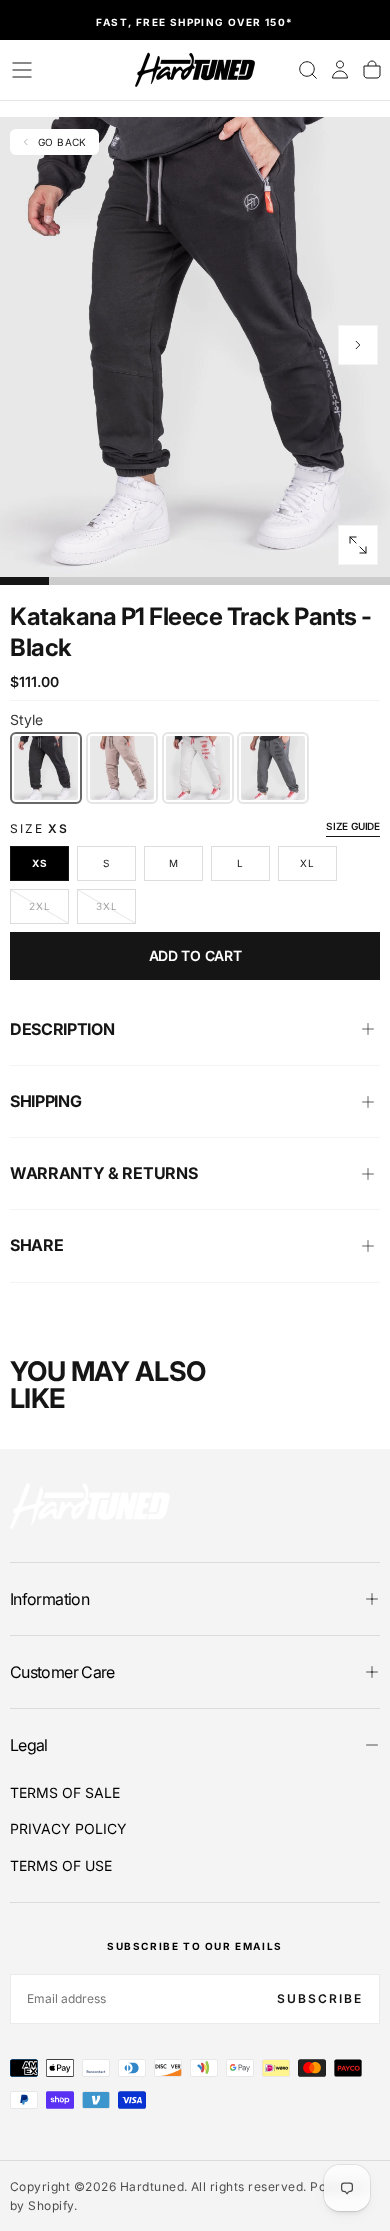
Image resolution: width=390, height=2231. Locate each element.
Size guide (353, 826)
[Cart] (372, 70)
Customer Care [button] (62, 1672)
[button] (22, 70)
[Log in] (340, 70)
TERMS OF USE (61, 1865)
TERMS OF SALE (65, 1792)
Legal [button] (29, 1745)
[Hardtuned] (90, 1505)
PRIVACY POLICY (68, 1828)
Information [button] (49, 1599)
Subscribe (320, 1998)
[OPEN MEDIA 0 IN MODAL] (358, 545)
